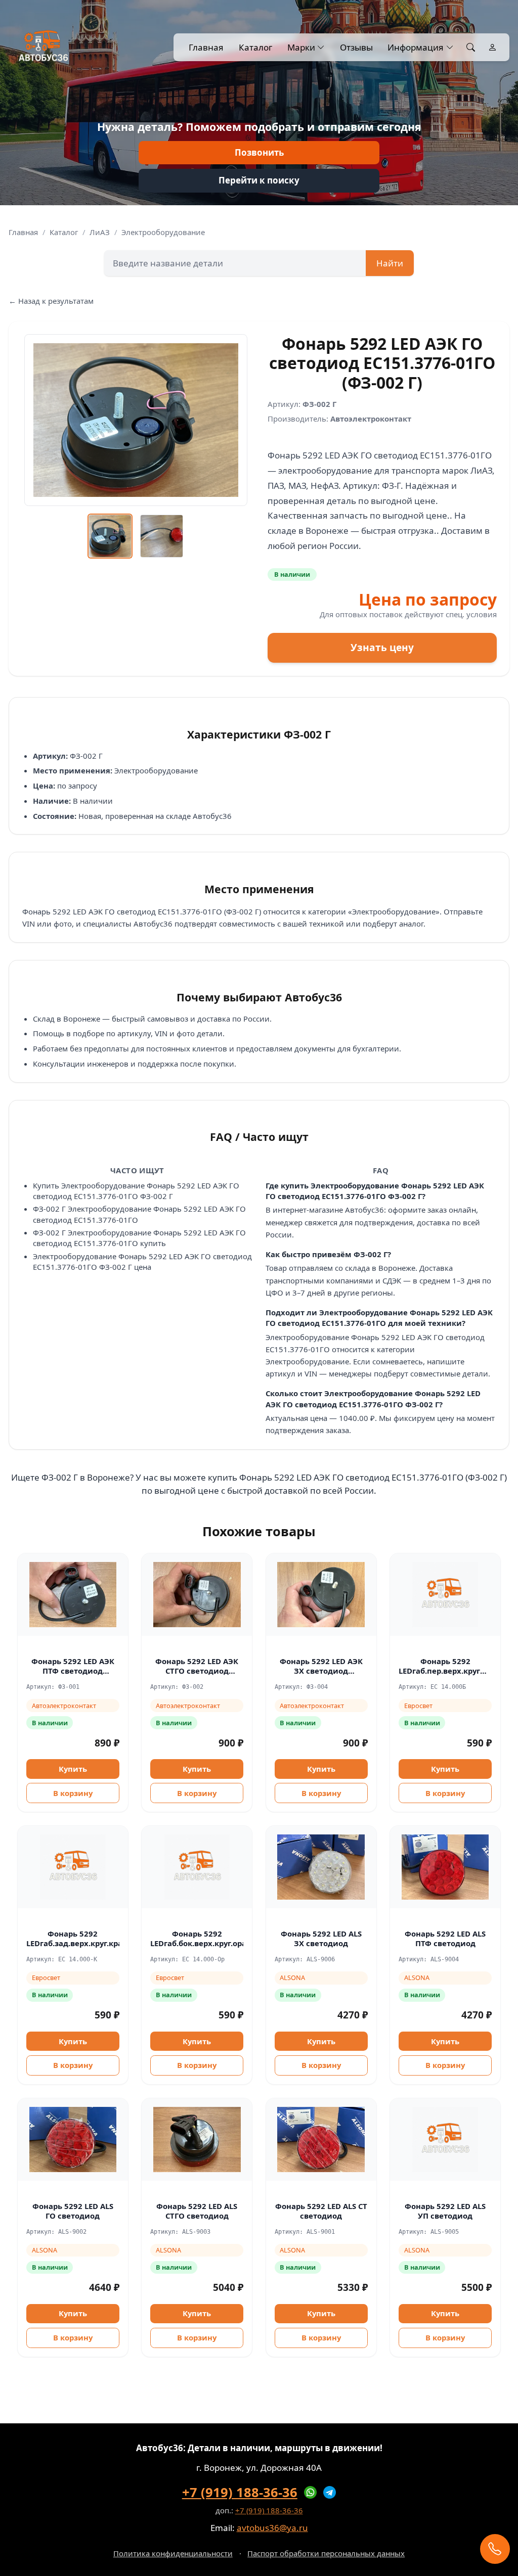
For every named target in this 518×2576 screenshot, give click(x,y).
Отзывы (356, 47)
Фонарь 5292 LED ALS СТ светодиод (321, 2211)
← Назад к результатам (51, 301)
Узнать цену (382, 648)
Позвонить (259, 152)
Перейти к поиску (259, 180)
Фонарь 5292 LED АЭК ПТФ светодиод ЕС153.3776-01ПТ (73, 1670)
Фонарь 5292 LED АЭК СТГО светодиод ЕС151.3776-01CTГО (197, 1670)
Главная (206, 47)
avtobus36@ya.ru (272, 2528)
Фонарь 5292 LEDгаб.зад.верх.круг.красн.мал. (89, 1938)
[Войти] (492, 48)
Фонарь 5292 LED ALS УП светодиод (445, 2211)
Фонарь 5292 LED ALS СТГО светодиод (197, 2211)
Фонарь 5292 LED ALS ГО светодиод (73, 2211)
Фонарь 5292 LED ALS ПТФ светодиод (445, 1938)
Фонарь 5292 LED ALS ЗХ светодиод (321, 1938)
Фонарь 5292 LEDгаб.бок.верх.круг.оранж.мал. (214, 1938)
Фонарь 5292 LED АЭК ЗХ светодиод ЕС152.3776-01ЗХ (321, 1670)
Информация (416, 47)
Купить (73, 1769)
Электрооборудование (163, 232)
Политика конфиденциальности (173, 2553)
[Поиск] (471, 48)
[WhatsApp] (311, 2493)
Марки (301, 47)
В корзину (73, 1793)
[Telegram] (330, 2493)
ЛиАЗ (100, 232)
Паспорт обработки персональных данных (326, 2553)
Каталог (255, 47)
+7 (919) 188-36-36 (240, 2492)
